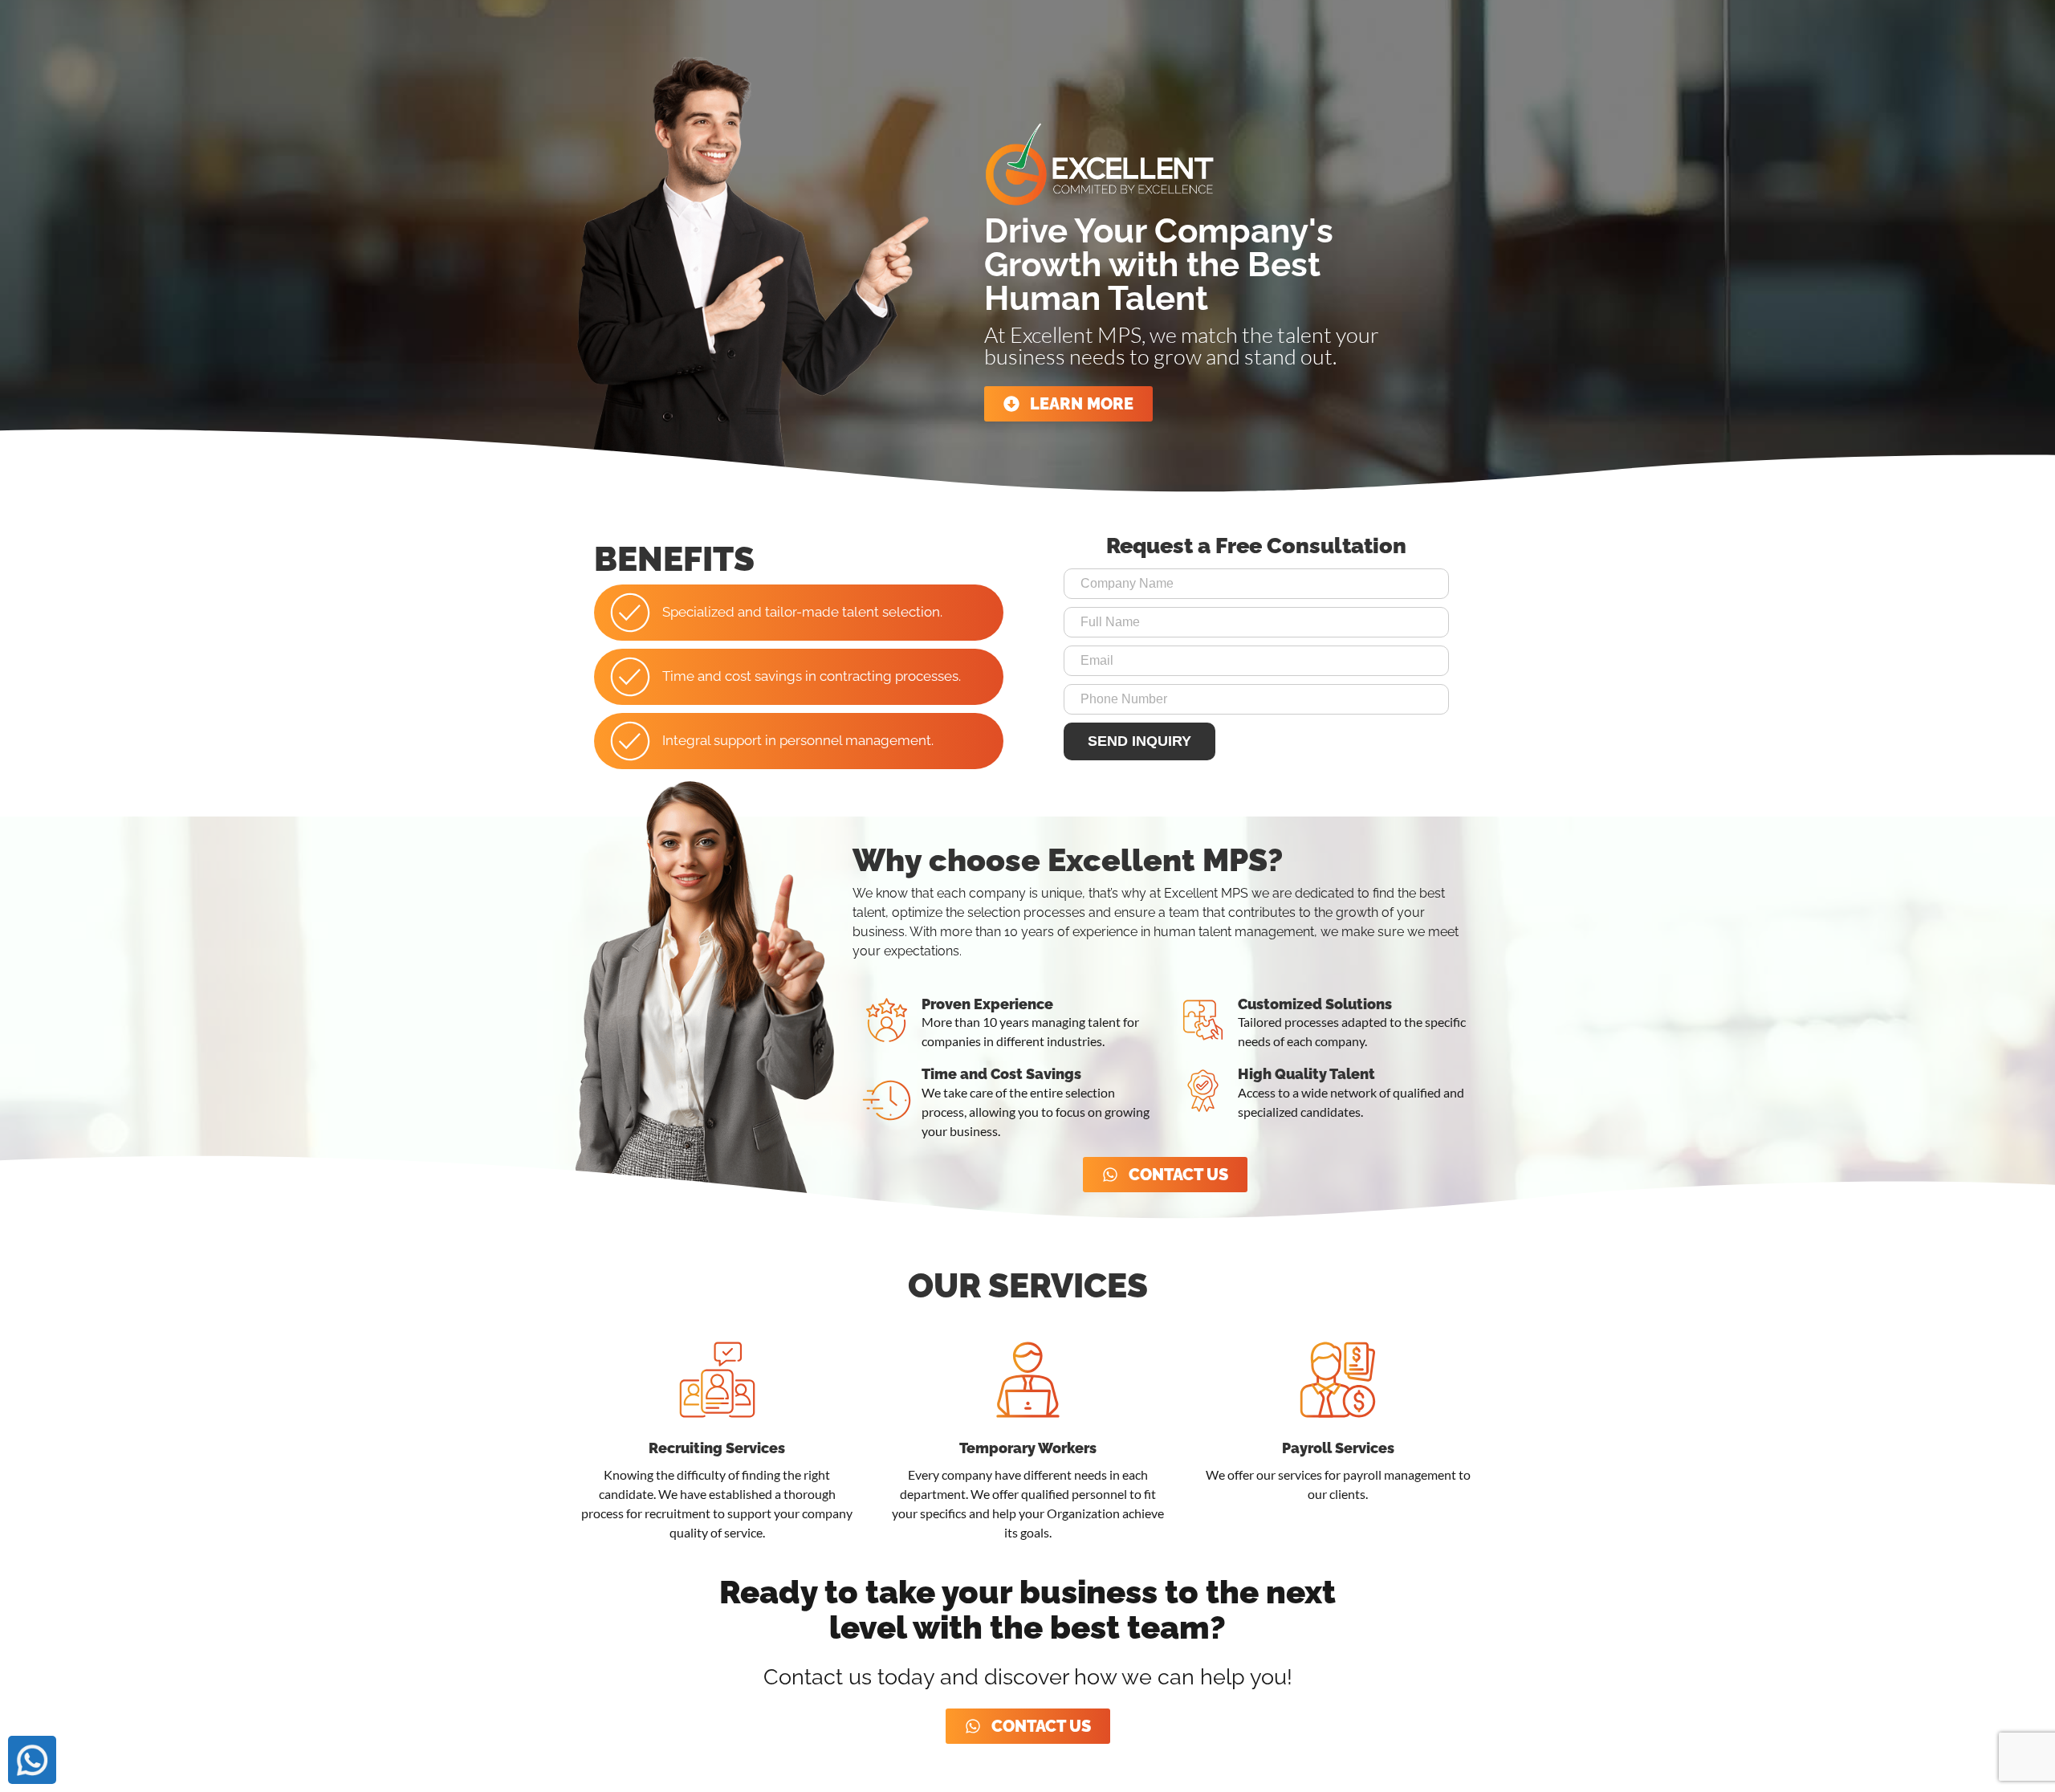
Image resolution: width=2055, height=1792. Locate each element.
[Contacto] (32, 1760)
